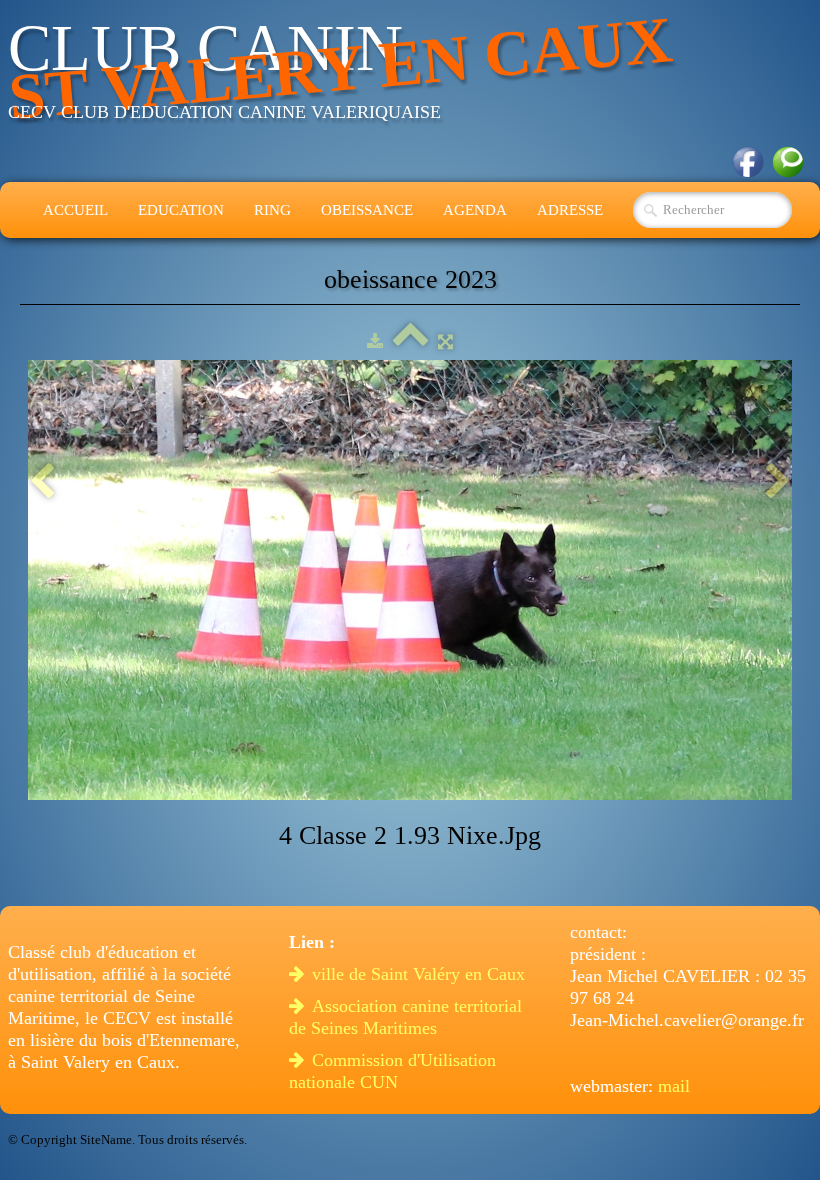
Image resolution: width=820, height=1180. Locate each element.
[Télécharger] (375, 341)
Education (181, 210)
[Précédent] (42, 482)
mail (674, 1086)
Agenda (475, 210)
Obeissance (367, 210)
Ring (272, 210)
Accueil (75, 210)
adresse (570, 210)
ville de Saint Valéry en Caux (421, 974)
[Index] (410, 341)
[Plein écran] (445, 341)
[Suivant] (778, 482)
